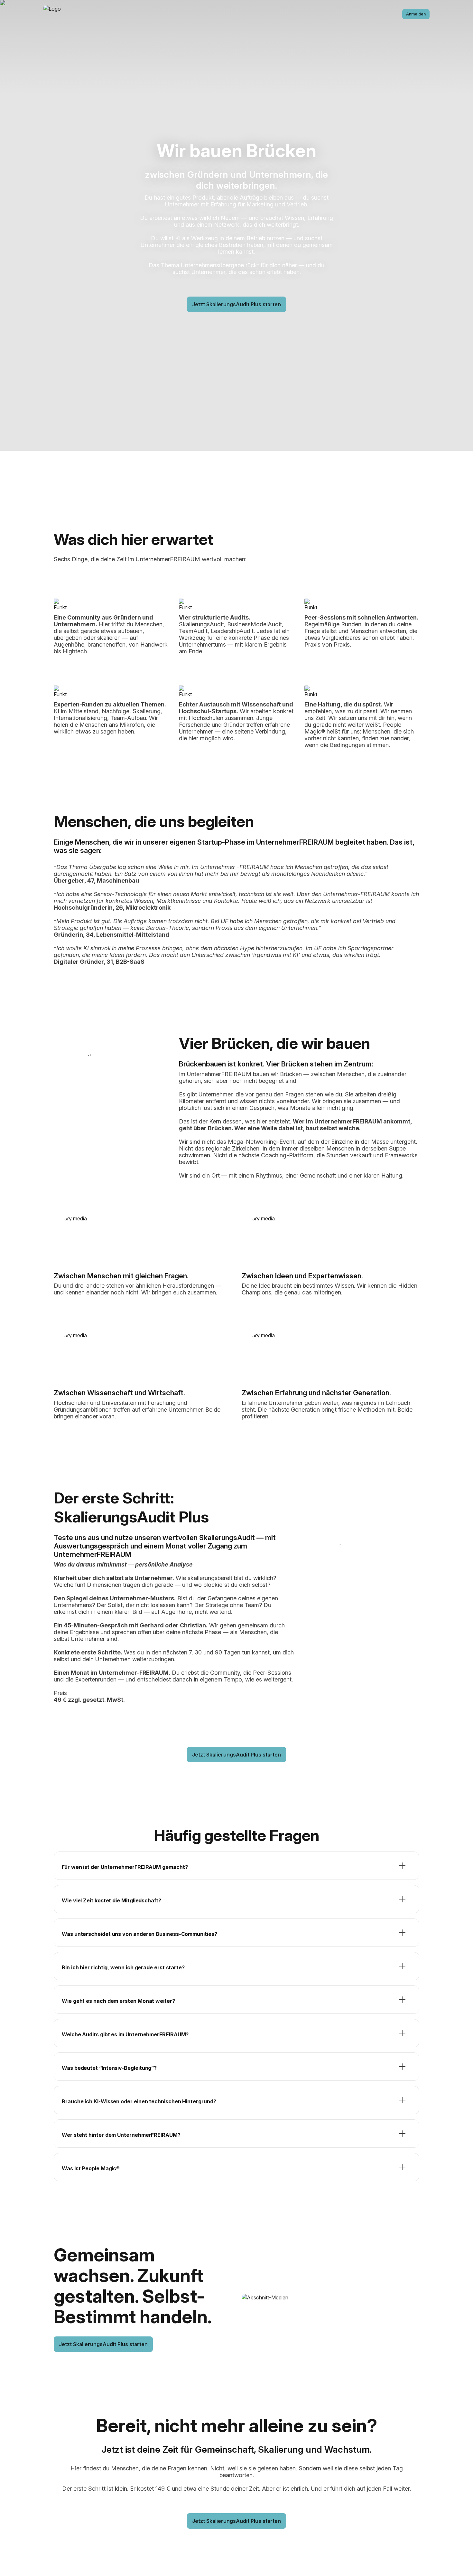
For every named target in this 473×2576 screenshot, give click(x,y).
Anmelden (416, 14)
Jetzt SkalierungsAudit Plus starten (236, 304)
